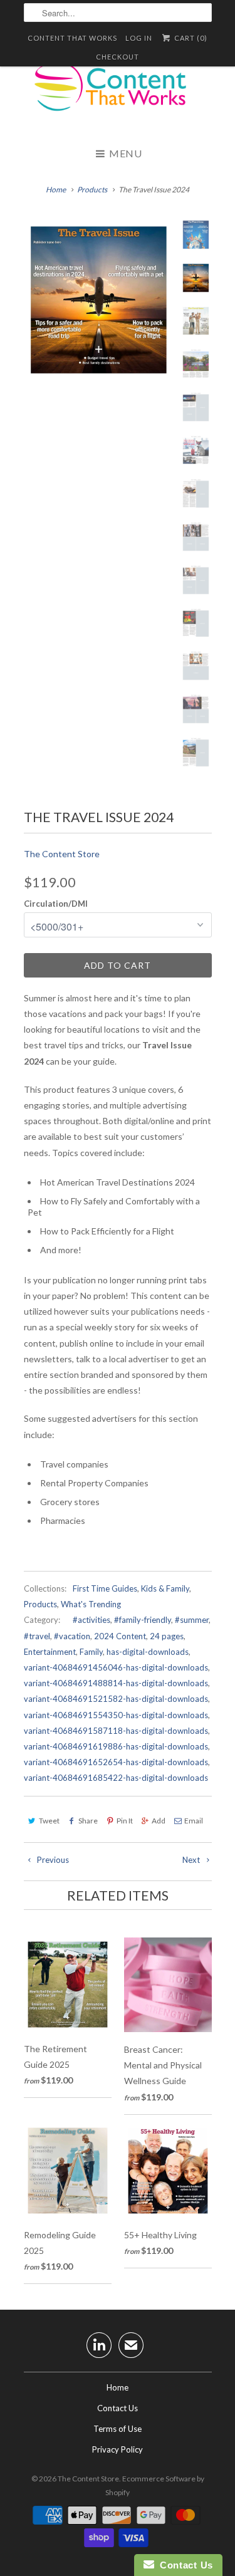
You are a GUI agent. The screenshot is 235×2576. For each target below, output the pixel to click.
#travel (37, 1636)
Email (194, 1821)
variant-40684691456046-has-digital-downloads (116, 1667)
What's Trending (91, 1604)
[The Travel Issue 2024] (99, 300)
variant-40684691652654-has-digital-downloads (116, 1762)
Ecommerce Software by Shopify (155, 2485)
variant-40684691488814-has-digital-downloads (116, 1683)
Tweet (49, 1821)
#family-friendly (143, 1620)
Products (40, 1604)
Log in (139, 38)
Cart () (190, 38)
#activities (91, 1620)
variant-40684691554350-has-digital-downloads (116, 1715)
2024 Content (120, 1636)
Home (118, 2387)
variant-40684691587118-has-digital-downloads (116, 1731)
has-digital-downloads (148, 1652)
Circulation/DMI (56, 904)
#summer (192, 1620)
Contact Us (118, 2408)
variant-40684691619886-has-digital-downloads (116, 1746)
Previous (52, 1860)
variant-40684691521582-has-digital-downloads (116, 1699)
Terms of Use (118, 2429)
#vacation (72, 1636)
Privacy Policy (118, 2449)
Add (159, 1821)
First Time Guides (105, 1588)
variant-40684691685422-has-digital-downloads (116, 1778)
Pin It (125, 1821)
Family (91, 1652)
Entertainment (50, 1652)
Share (88, 1821)
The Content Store (62, 854)
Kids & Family (165, 1588)
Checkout (118, 57)
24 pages (167, 1636)
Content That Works (72, 38)
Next (192, 1860)
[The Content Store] (118, 94)
